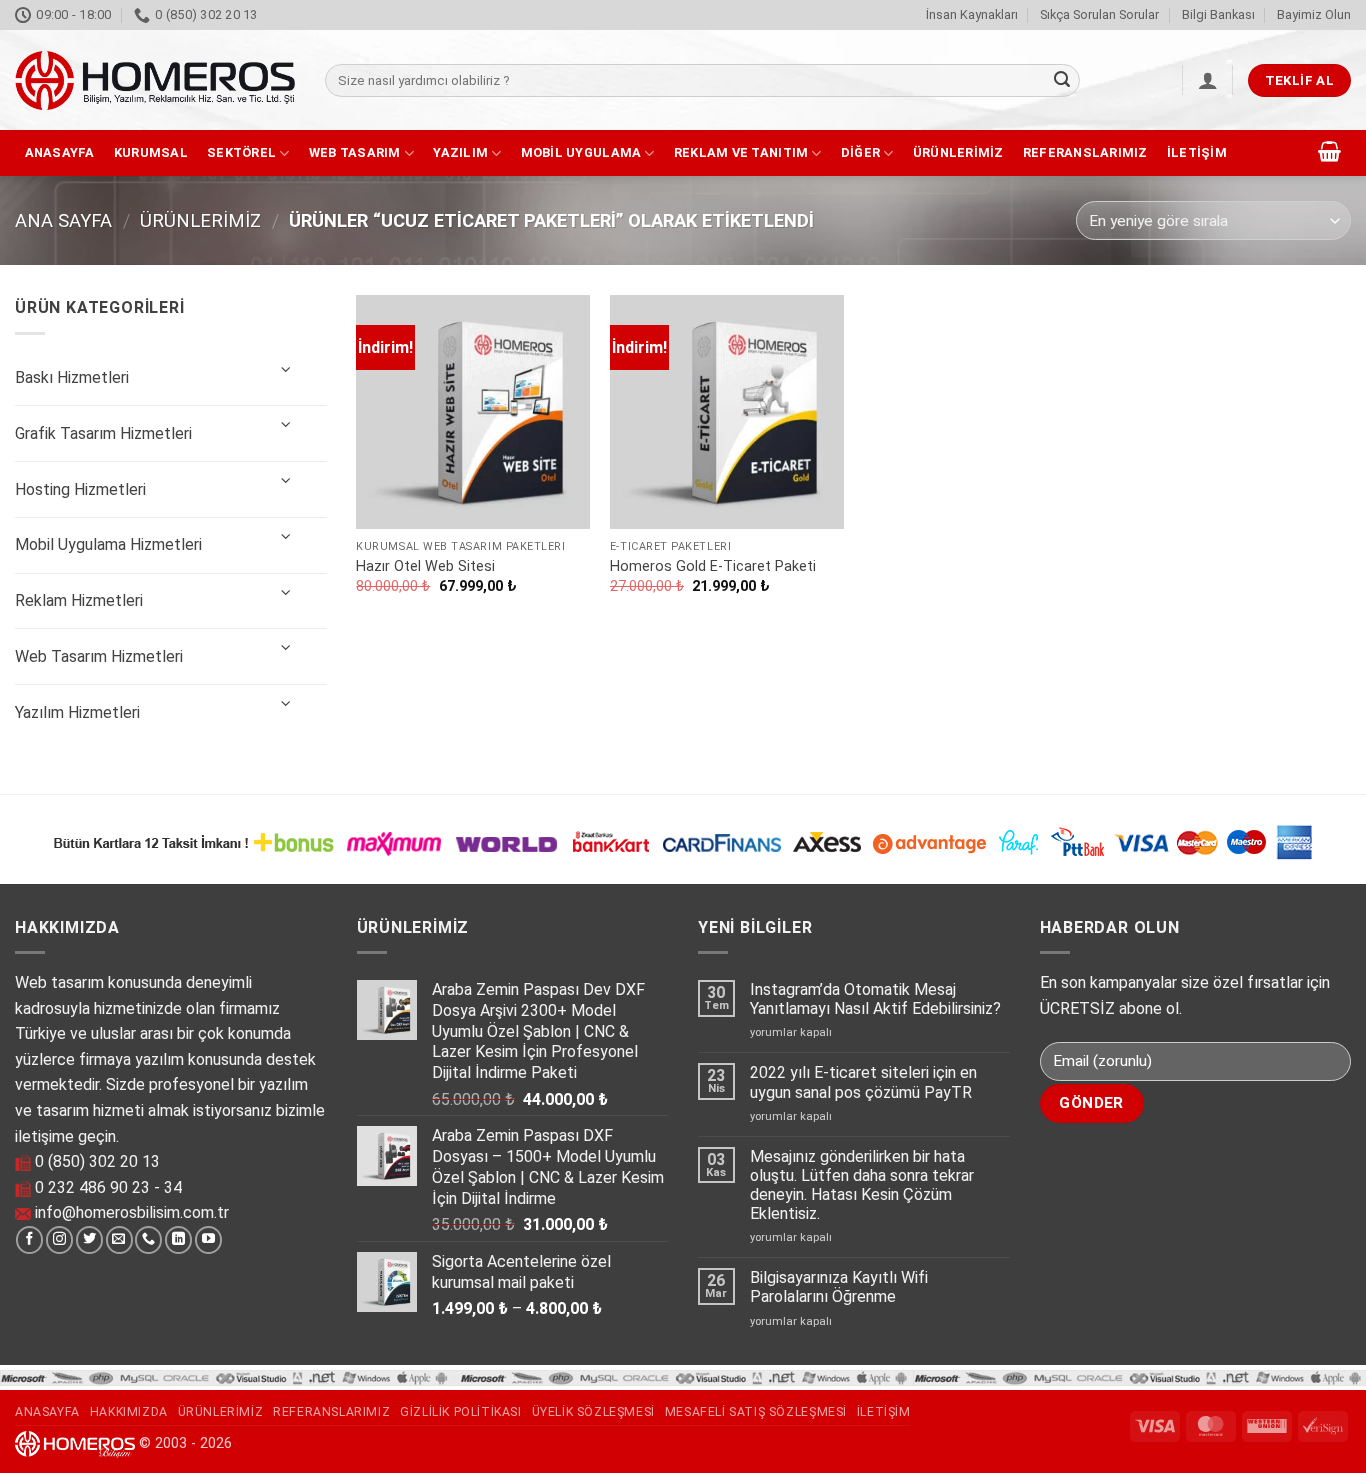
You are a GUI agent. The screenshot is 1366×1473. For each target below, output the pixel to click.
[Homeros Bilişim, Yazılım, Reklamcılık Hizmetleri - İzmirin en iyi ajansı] (155, 80)
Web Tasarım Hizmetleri (99, 656)
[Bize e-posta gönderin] (119, 1240)
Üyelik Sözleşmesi (593, 1412)
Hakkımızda (129, 1412)
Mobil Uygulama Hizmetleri (108, 544)
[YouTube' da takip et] (208, 1240)
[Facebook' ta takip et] (29, 1240)
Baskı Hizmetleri (72, 377)
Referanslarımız (1085, 152)
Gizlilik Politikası (461, 1412)
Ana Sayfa (63, 220)
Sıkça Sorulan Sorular (1099, 14)
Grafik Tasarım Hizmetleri (103, 433)
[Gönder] (1062, 81)
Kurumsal (151, 152)
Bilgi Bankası (1218, 14)
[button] (1208, 80)
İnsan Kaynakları (972, 14)
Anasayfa (60, 152)
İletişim (1197, 152)
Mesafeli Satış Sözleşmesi (756, 1412)
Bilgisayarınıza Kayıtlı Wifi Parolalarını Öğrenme (839, 1287)
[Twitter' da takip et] (89, 1240)
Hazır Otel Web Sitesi (425, 566)
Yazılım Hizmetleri (77, 712)
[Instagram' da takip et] (59, 1240)
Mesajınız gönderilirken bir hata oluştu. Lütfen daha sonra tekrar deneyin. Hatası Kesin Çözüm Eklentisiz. (862, 1185)
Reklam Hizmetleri (79, 600)
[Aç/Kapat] (286, 370)
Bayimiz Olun (1314, 14)
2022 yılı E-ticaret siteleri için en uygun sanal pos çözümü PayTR (863, 1082)
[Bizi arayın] (148, 1240)
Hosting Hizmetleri (80, 489)
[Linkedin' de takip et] (178, 1240)
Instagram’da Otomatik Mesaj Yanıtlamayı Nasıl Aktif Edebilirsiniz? (875, 999)
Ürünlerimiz (958, 152)
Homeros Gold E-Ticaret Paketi (713, 566)
